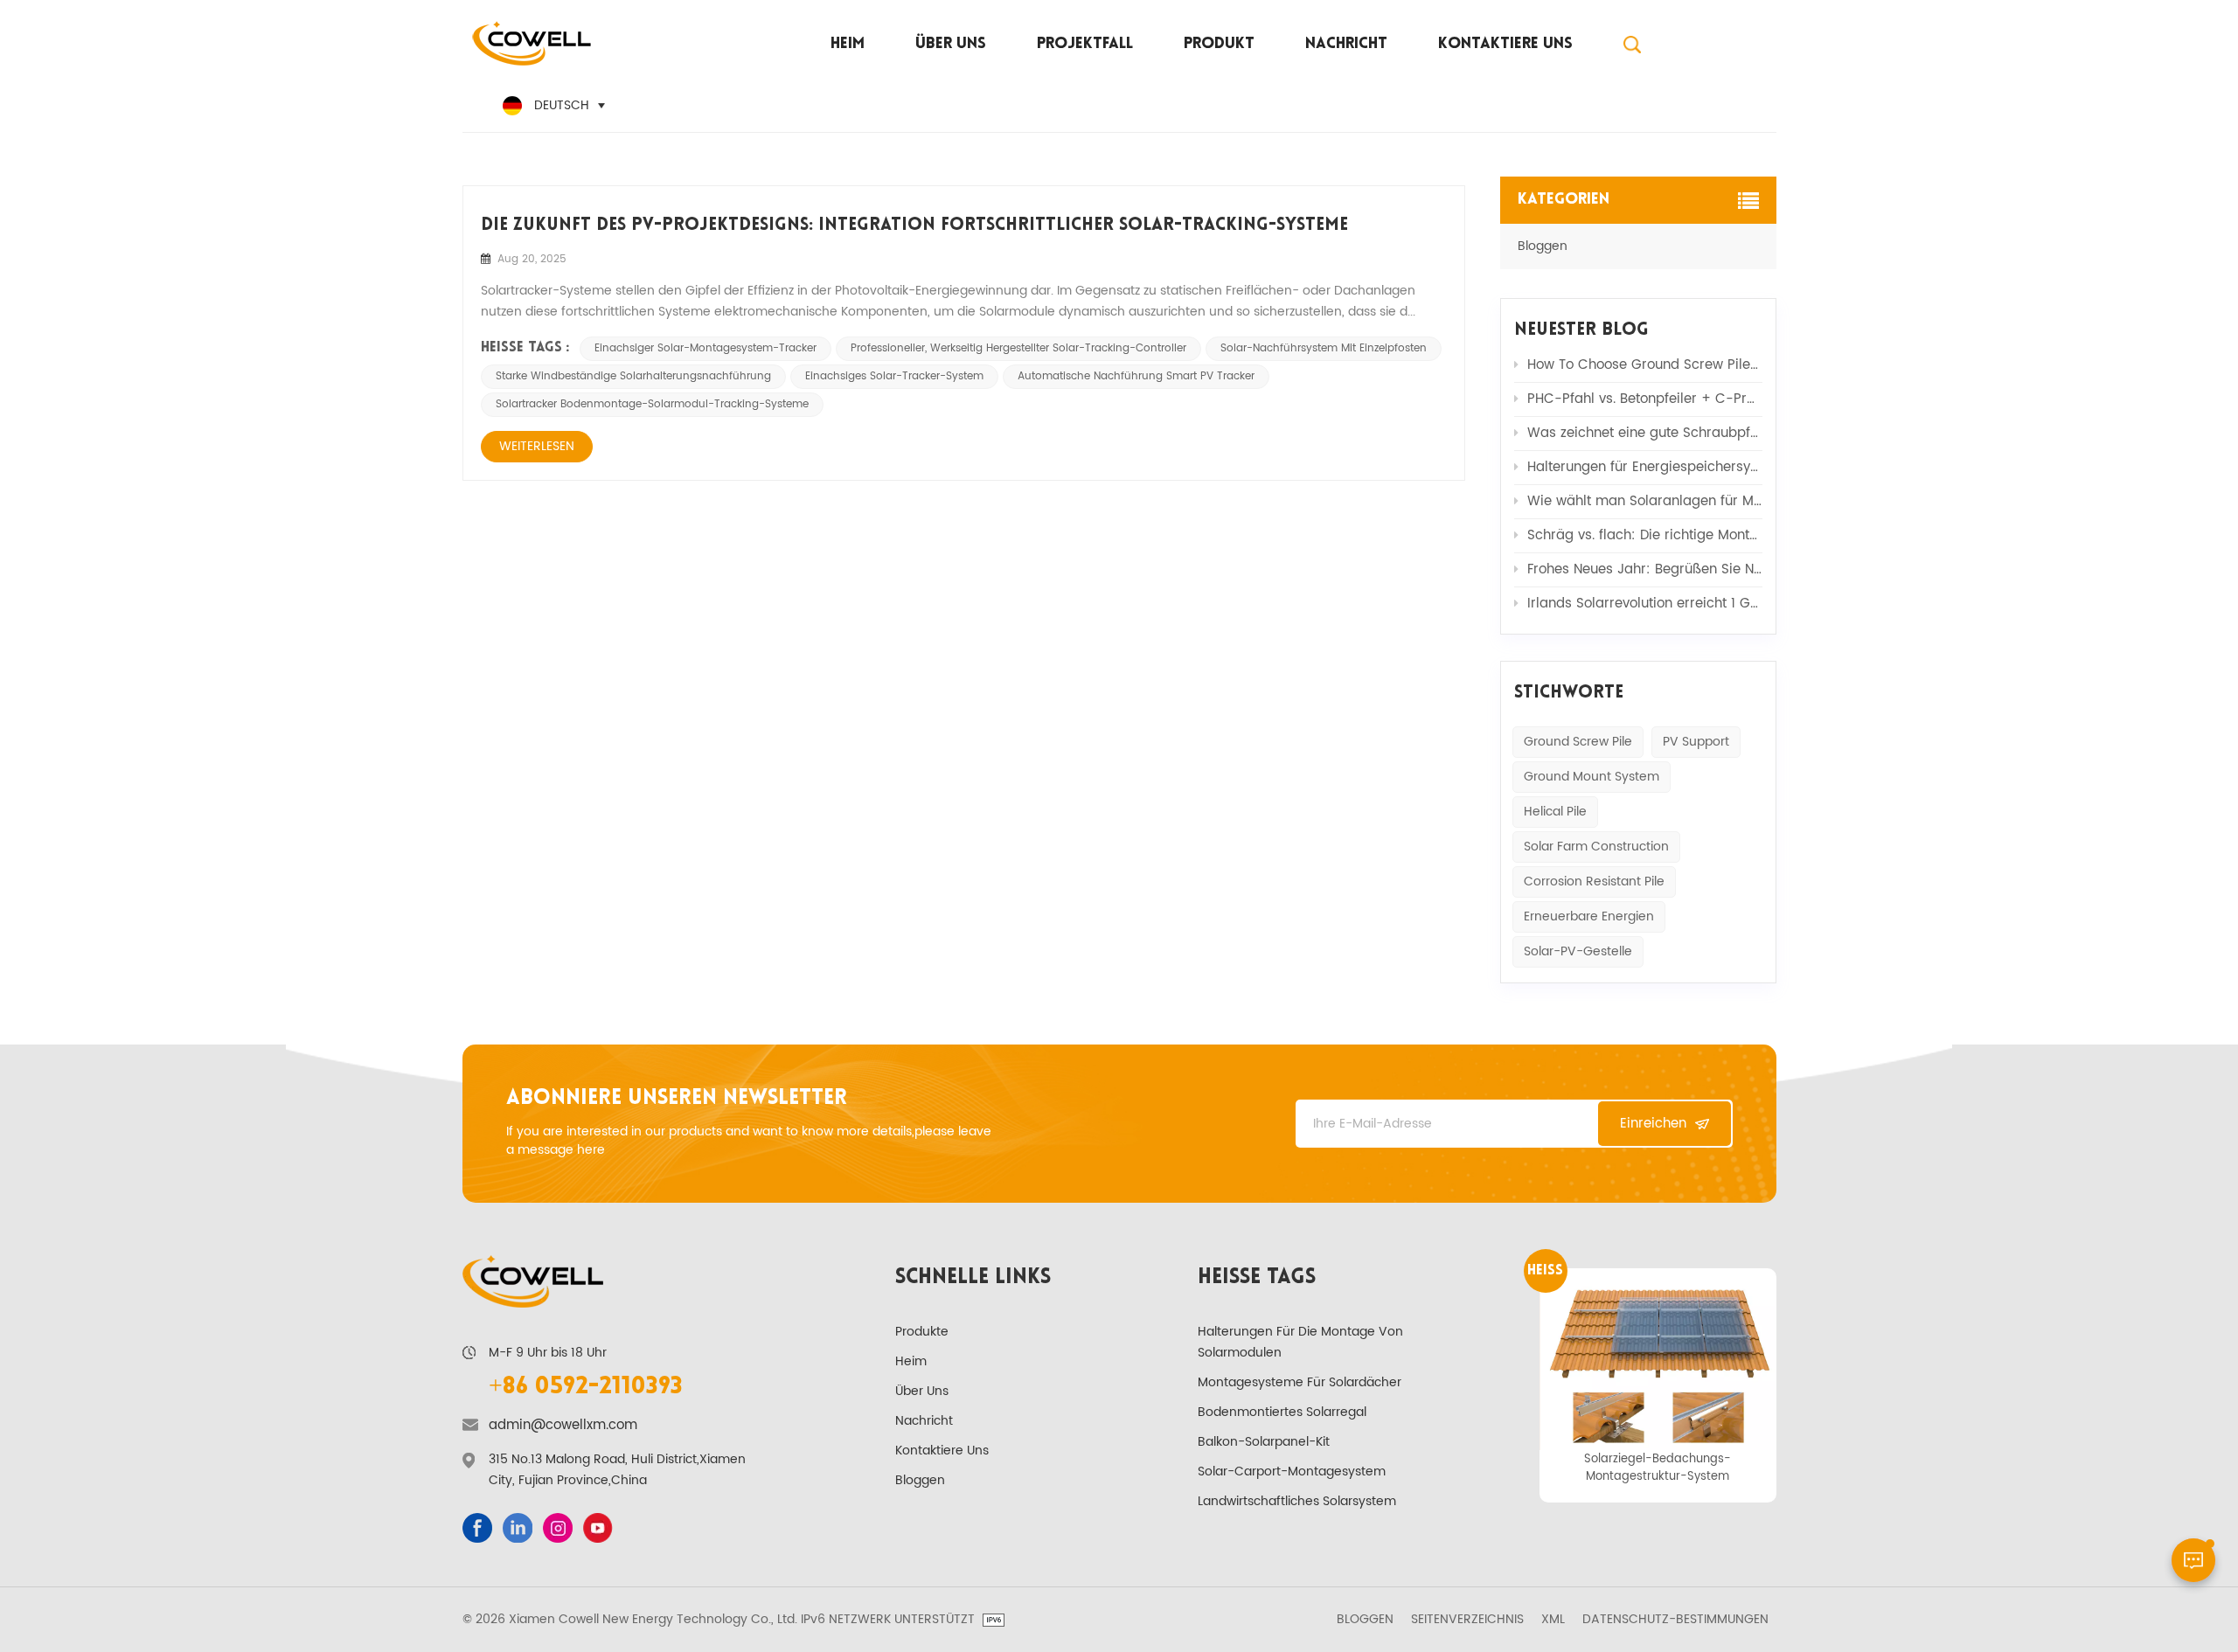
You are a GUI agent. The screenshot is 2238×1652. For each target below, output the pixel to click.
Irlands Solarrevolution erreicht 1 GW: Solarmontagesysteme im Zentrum (1645, 604)
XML (1553, 1620)
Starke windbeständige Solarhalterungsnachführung (633, 376)
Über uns (951, 45)
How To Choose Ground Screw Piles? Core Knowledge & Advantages (1645, 365)
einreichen (1653, 1124)
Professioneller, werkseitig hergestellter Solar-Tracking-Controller (1018, 348)
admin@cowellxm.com (563, 1426)
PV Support (1696, 742)
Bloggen (1543, 246)
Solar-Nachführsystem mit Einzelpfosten (1324, 348)
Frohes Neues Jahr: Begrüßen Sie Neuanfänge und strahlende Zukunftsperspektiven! (1645, 569)
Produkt (1219, 45)
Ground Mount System (1592, 777)
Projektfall (1085, 45)
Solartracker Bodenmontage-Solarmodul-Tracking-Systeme (652, 404)
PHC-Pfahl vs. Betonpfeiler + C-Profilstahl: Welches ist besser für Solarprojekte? (1645, 399)
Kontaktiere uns (1505, 45)
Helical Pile (1555, 812)
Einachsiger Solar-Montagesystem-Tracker (705, 348)
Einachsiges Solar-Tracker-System (894, 376)
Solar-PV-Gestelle (1578, 951)
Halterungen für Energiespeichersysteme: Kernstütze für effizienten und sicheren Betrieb (1645, 467)
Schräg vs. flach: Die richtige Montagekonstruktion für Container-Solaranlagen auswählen (1645, 535)
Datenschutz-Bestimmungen (1675, 1620)
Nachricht (1346, 45)
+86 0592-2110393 (586, 1387)
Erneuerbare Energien (1589, 916)
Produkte (922, 1332)
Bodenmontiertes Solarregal (1282, 1412)
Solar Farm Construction (1596, 847)
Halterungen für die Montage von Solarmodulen (1300, 1342)
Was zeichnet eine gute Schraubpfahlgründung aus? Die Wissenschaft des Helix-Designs (1645, 433)
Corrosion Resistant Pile (1594, 882)
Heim (848, 45)
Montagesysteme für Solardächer (1300, 1382)
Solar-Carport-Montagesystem (1292, 1472)
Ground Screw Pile (1578, 742)
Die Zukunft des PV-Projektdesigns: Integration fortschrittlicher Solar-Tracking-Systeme (914, 226)
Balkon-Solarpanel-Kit (1264, 1442)
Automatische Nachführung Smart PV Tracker (1136, 376)
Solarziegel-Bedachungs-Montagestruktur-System (1658, 1468)
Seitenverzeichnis (1467, 1620)
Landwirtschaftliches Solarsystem (1297, 1501)
